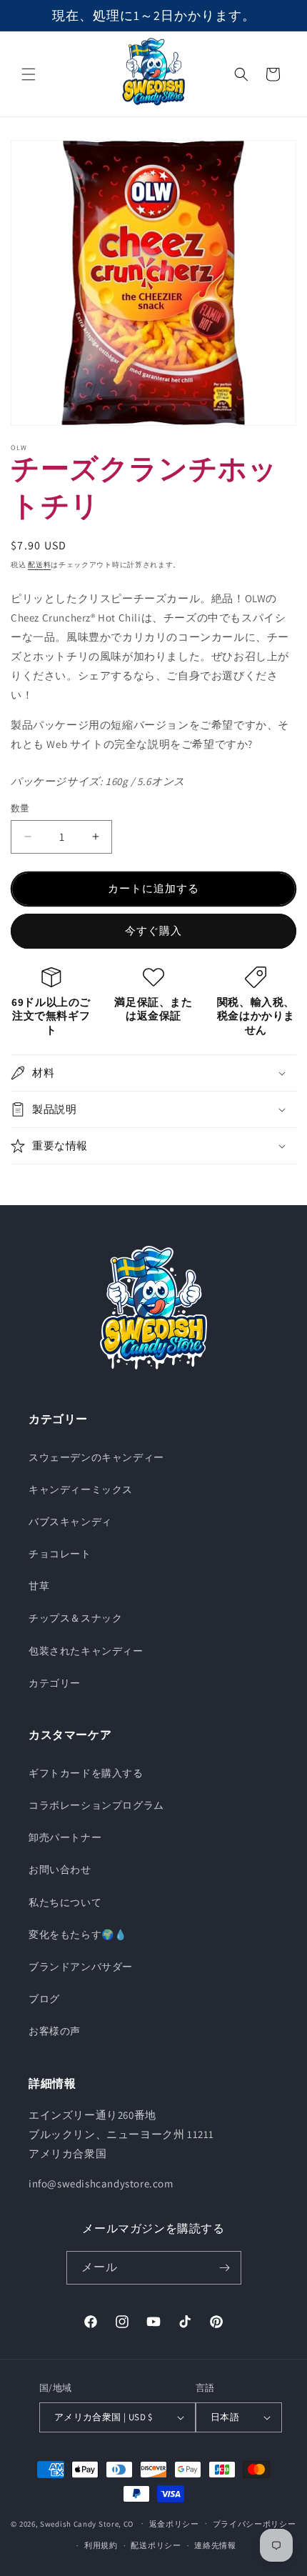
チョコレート (60, 1554)
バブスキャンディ (70, 1522)
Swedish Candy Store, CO (87, 2523)
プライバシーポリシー (255, 2524)
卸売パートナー (65, 1837)
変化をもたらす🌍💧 (77, 1935)
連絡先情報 (215, 2545)
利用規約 (101, 2545)
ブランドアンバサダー (81, 1967)
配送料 (39, 565)
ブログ (44, 1999)
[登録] (225, 2268)
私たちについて (65, 1902)
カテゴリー (55, 1683)
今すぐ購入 (153, 930)
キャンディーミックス (81, 1489)
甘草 (39, 1586)
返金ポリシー (174, 2524)
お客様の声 (55, 2031)
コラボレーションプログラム (96, 1805)
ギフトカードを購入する (86, 1773)
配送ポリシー (156, 2545)
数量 (20, 808)
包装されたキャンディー (86, 1651)
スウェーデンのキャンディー (96, 1457)
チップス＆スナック (75, 1618)
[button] (29, 74)
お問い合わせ (60, 1869)
